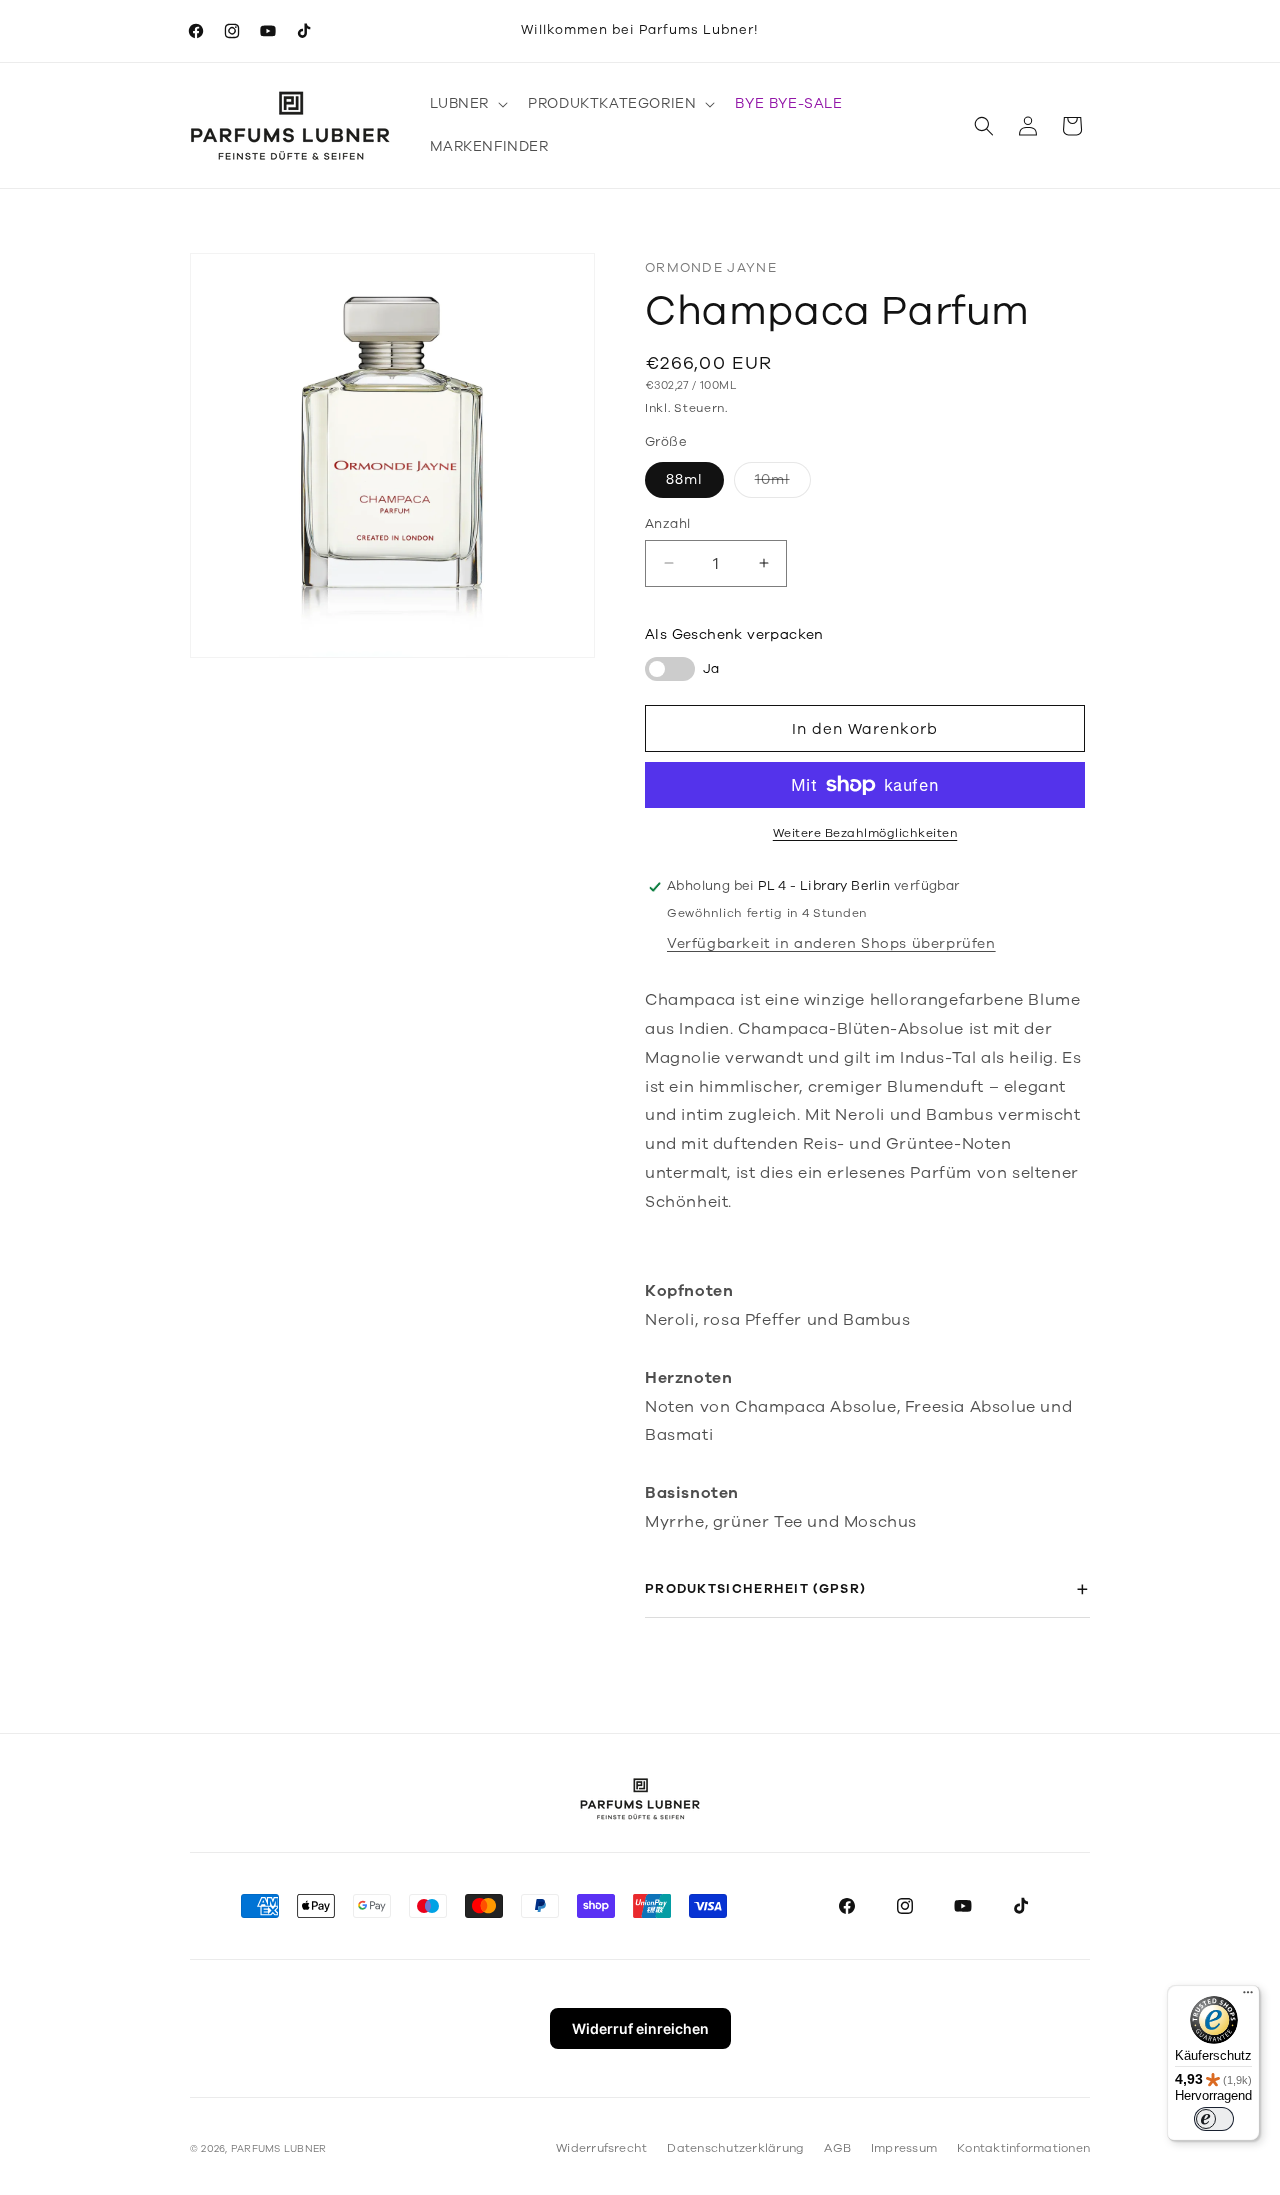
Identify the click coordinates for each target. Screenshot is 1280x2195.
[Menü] (1248, 1997)
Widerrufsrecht (601, 2148)
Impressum (904, 2148)
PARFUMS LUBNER (278, 2149)
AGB (837, 2148)
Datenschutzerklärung (735, 2148)
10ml (783, 482)
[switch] (1214, 2119)
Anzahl (667, 523)
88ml (684, 478)
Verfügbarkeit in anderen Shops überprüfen (831, 943)
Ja (711, 668)
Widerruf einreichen (640, 2028)
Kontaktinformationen (1023, 2148)
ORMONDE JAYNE (711, 268)
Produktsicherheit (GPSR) (755, 1588)
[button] (467, 104)
